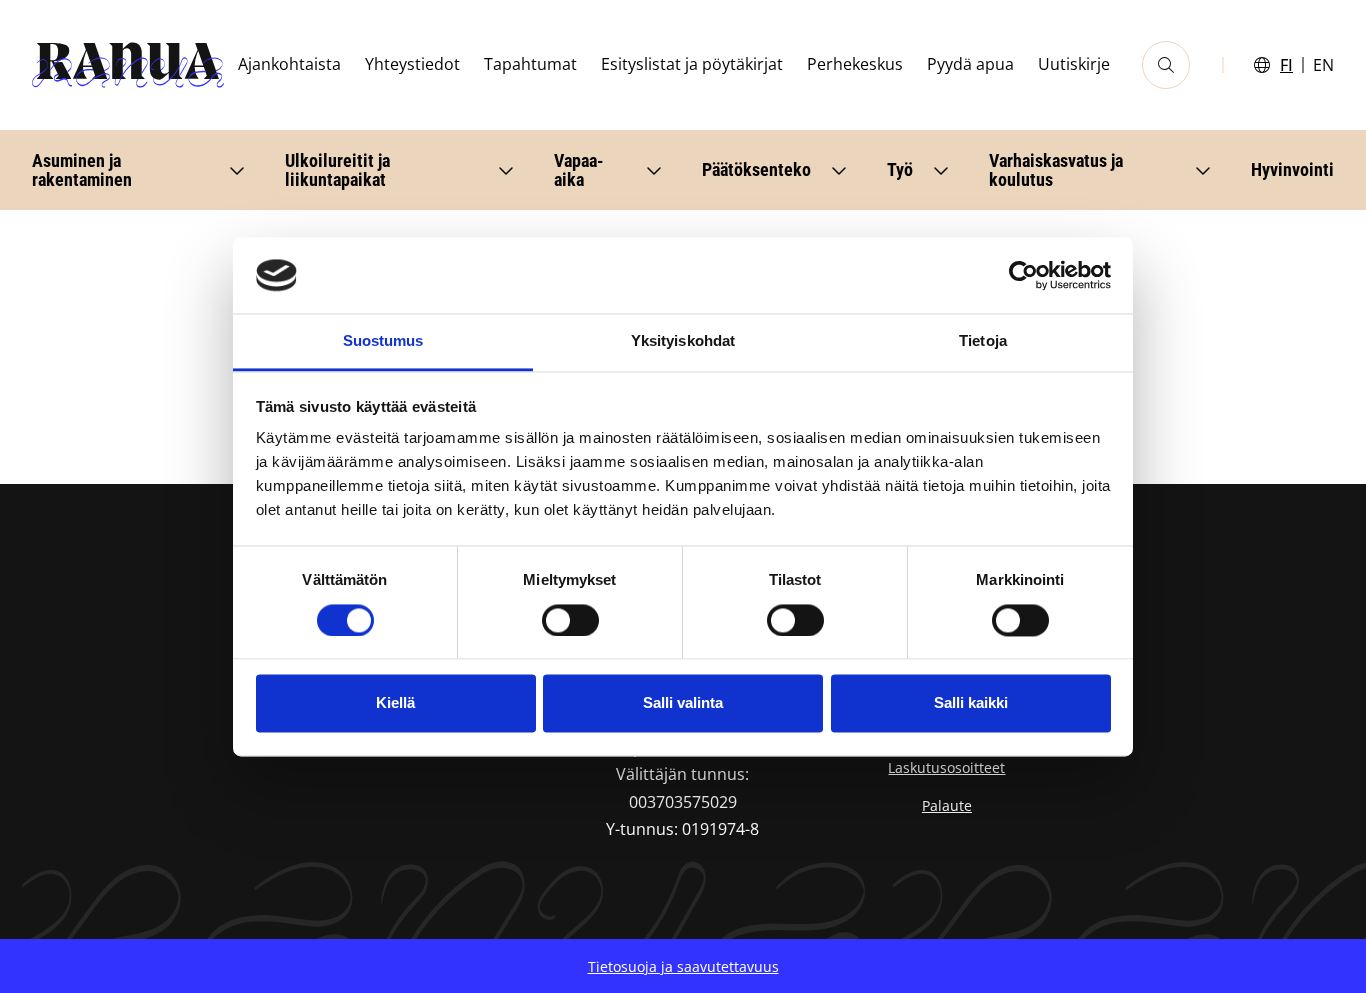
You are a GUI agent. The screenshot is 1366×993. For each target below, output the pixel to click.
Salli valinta (683, 703)
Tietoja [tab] (983, 341)
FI (1286, 65)
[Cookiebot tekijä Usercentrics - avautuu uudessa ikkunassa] (1023, 275)
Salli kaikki (971, 703)
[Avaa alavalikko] (237, 170)
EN (1323, 65)
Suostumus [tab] (383, 341)
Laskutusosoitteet (946, 767)
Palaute (947, 805)
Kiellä (395, 703)
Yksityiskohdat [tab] (683, 341)
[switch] (570, 620)
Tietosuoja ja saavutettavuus (683, 966)
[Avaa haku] (1166, 65)
